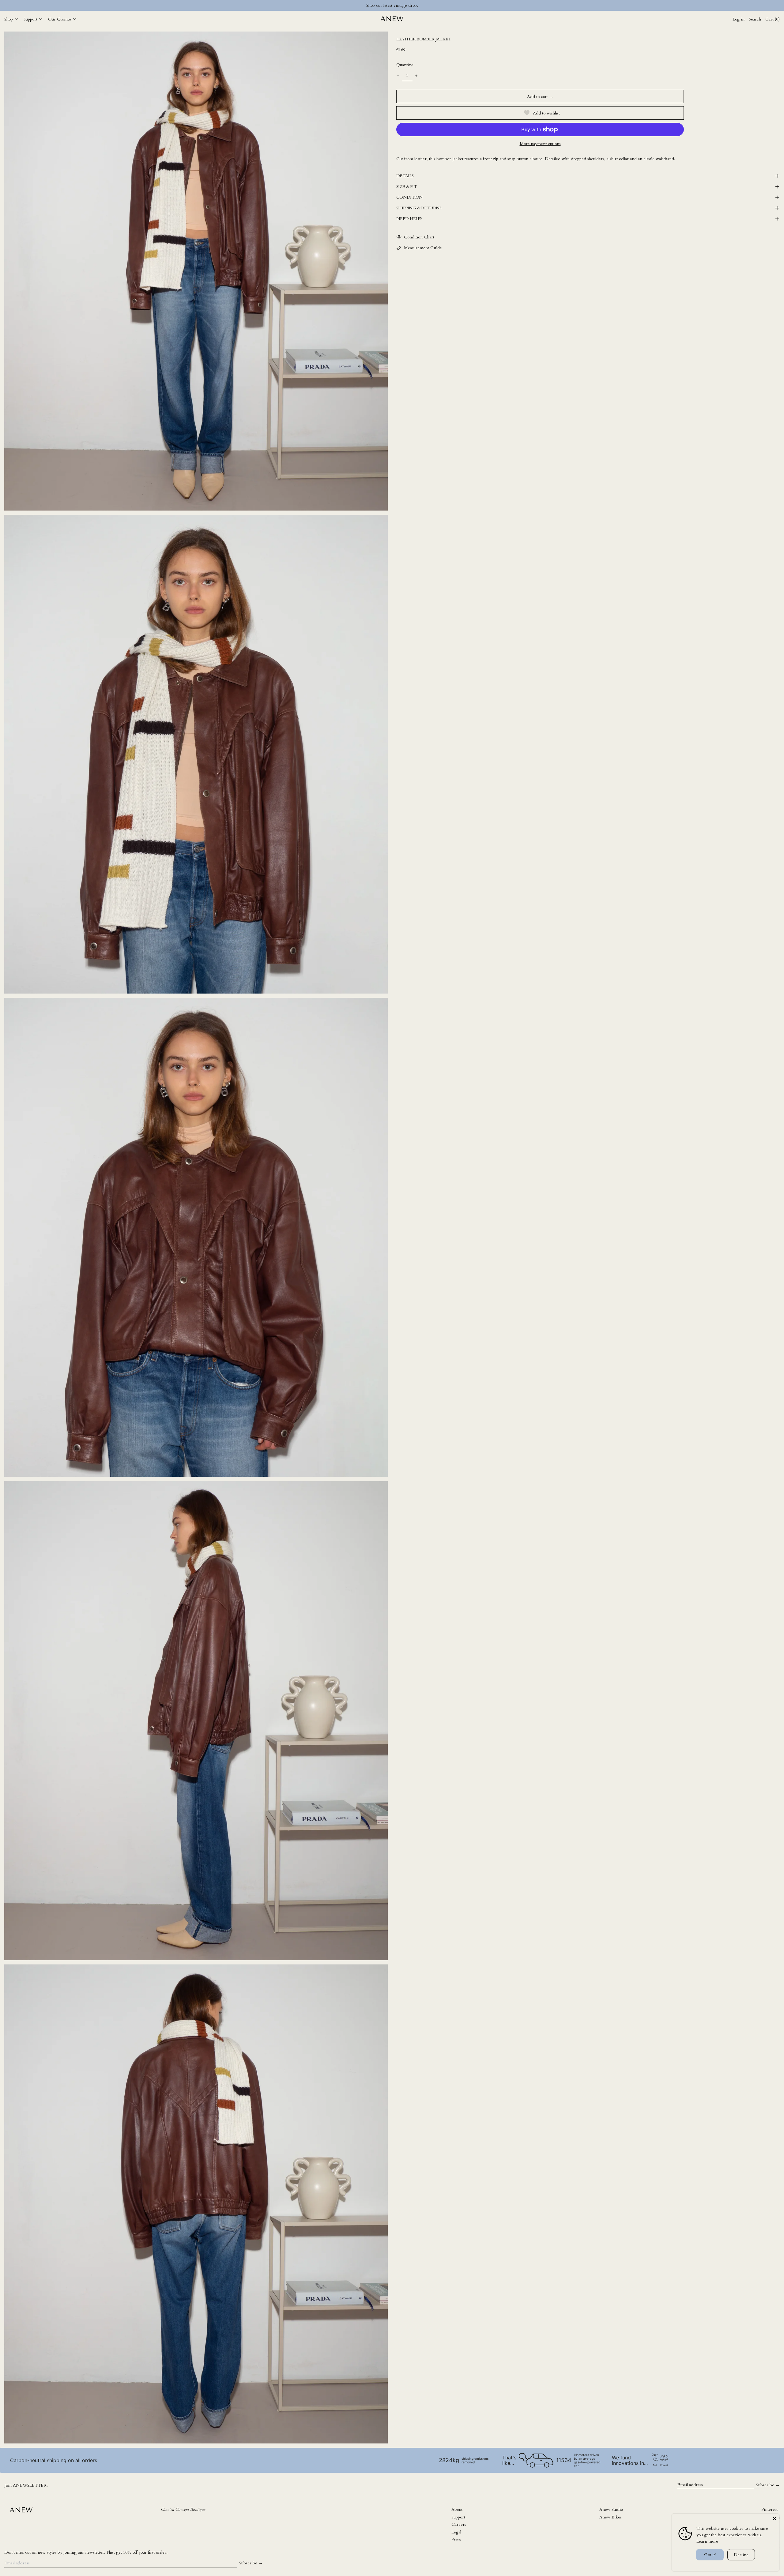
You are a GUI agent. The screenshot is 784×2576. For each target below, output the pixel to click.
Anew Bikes (611, 2517)
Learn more (707, 2541)
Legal (456, 2532)
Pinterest (769, 2509)
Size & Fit (406, 187)
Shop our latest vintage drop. (392, 5)
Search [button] (755, 19)
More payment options (540, 144)
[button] (196, 271)
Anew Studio (611, 2509)
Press (456, 2539)
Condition (410, 197)
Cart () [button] (773, 19)
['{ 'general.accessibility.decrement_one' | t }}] (398, 76)
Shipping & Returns (419, 208)
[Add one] (416, 76)
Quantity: (405, 65)
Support (458, 2517)
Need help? (409, 219)
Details (405, 176)
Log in (739, 19)
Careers (459, 2524)
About (457, 2509)
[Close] (775, 2518)
